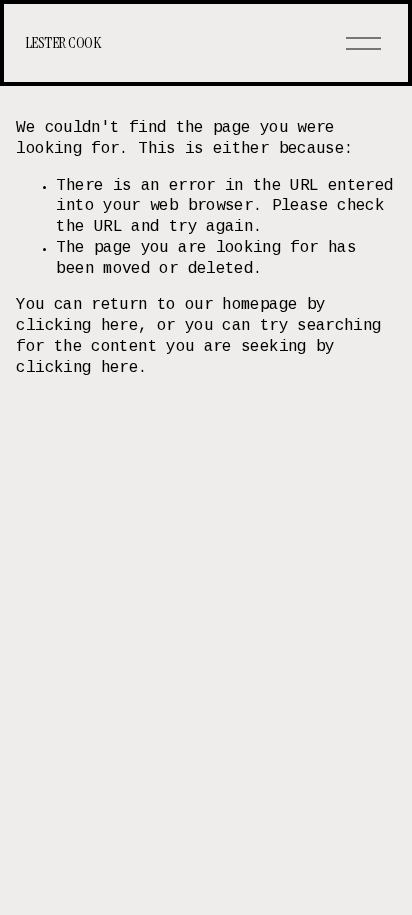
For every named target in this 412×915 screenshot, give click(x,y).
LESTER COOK (63, 42)
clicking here (77, 326)
